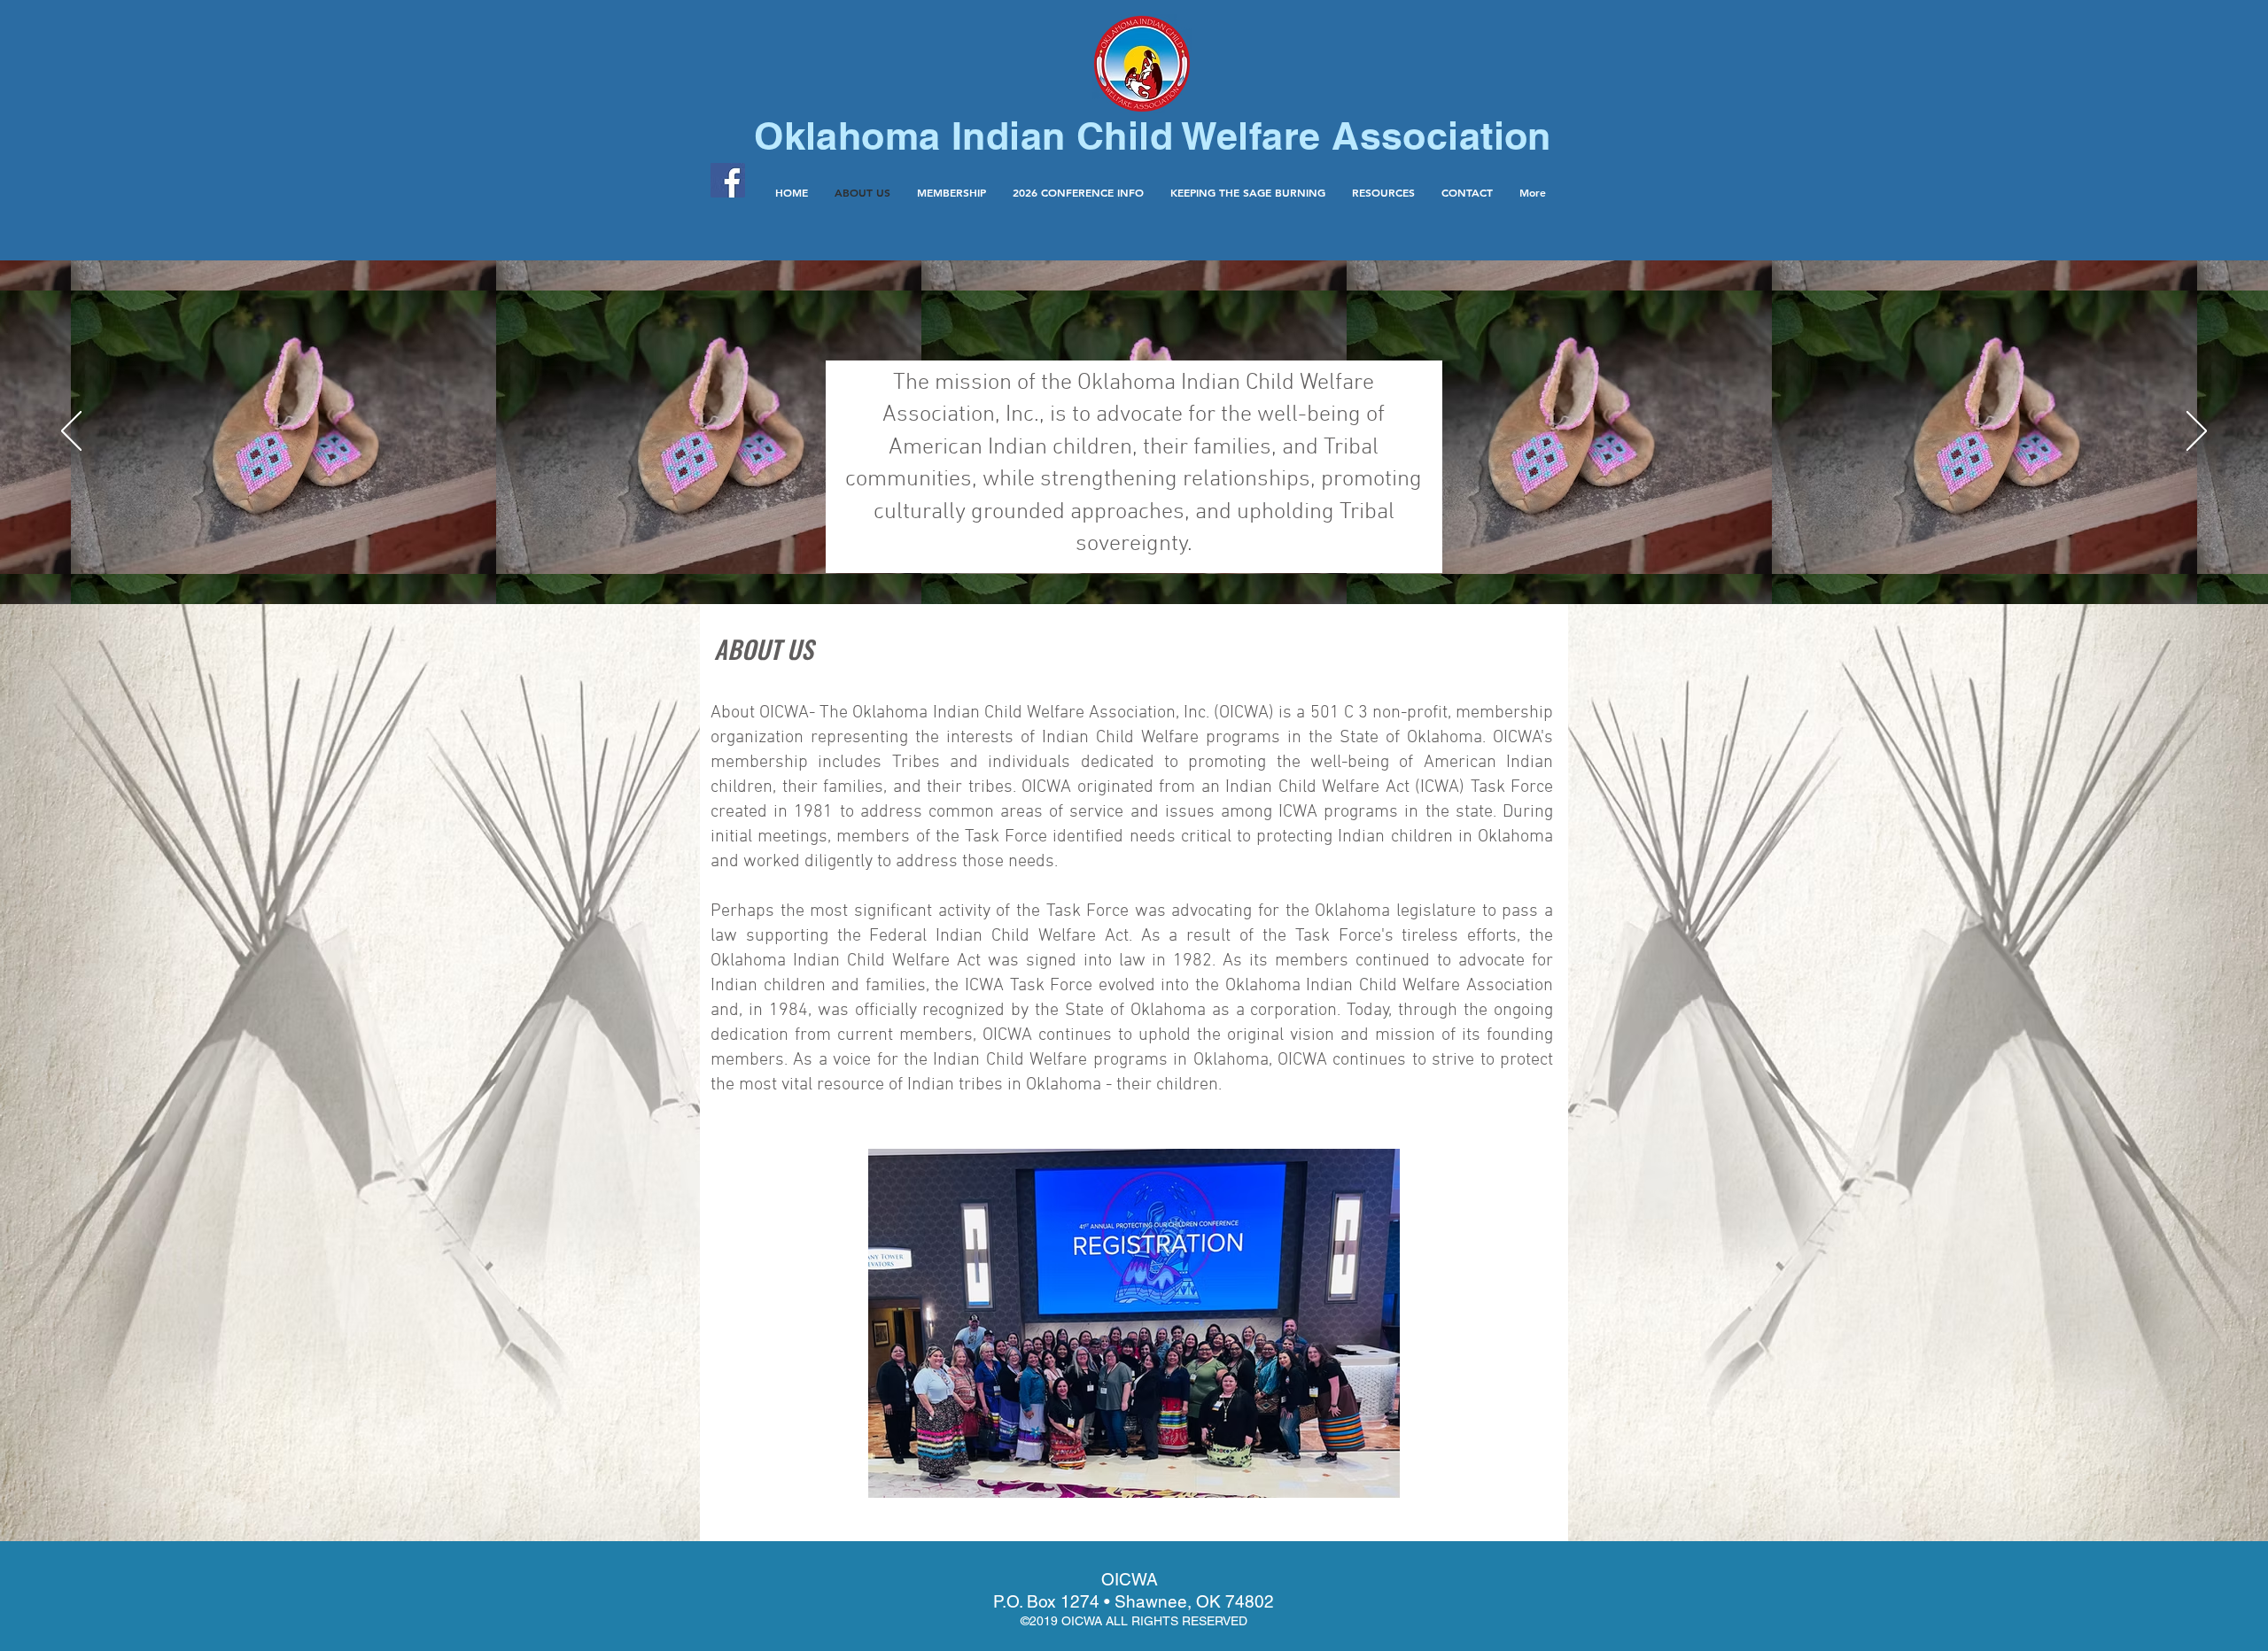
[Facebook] (728, 180)
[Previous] (71, 432)
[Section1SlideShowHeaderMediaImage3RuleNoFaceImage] (1134, 560)
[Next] (2197, 432)
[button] (1383, 192)
